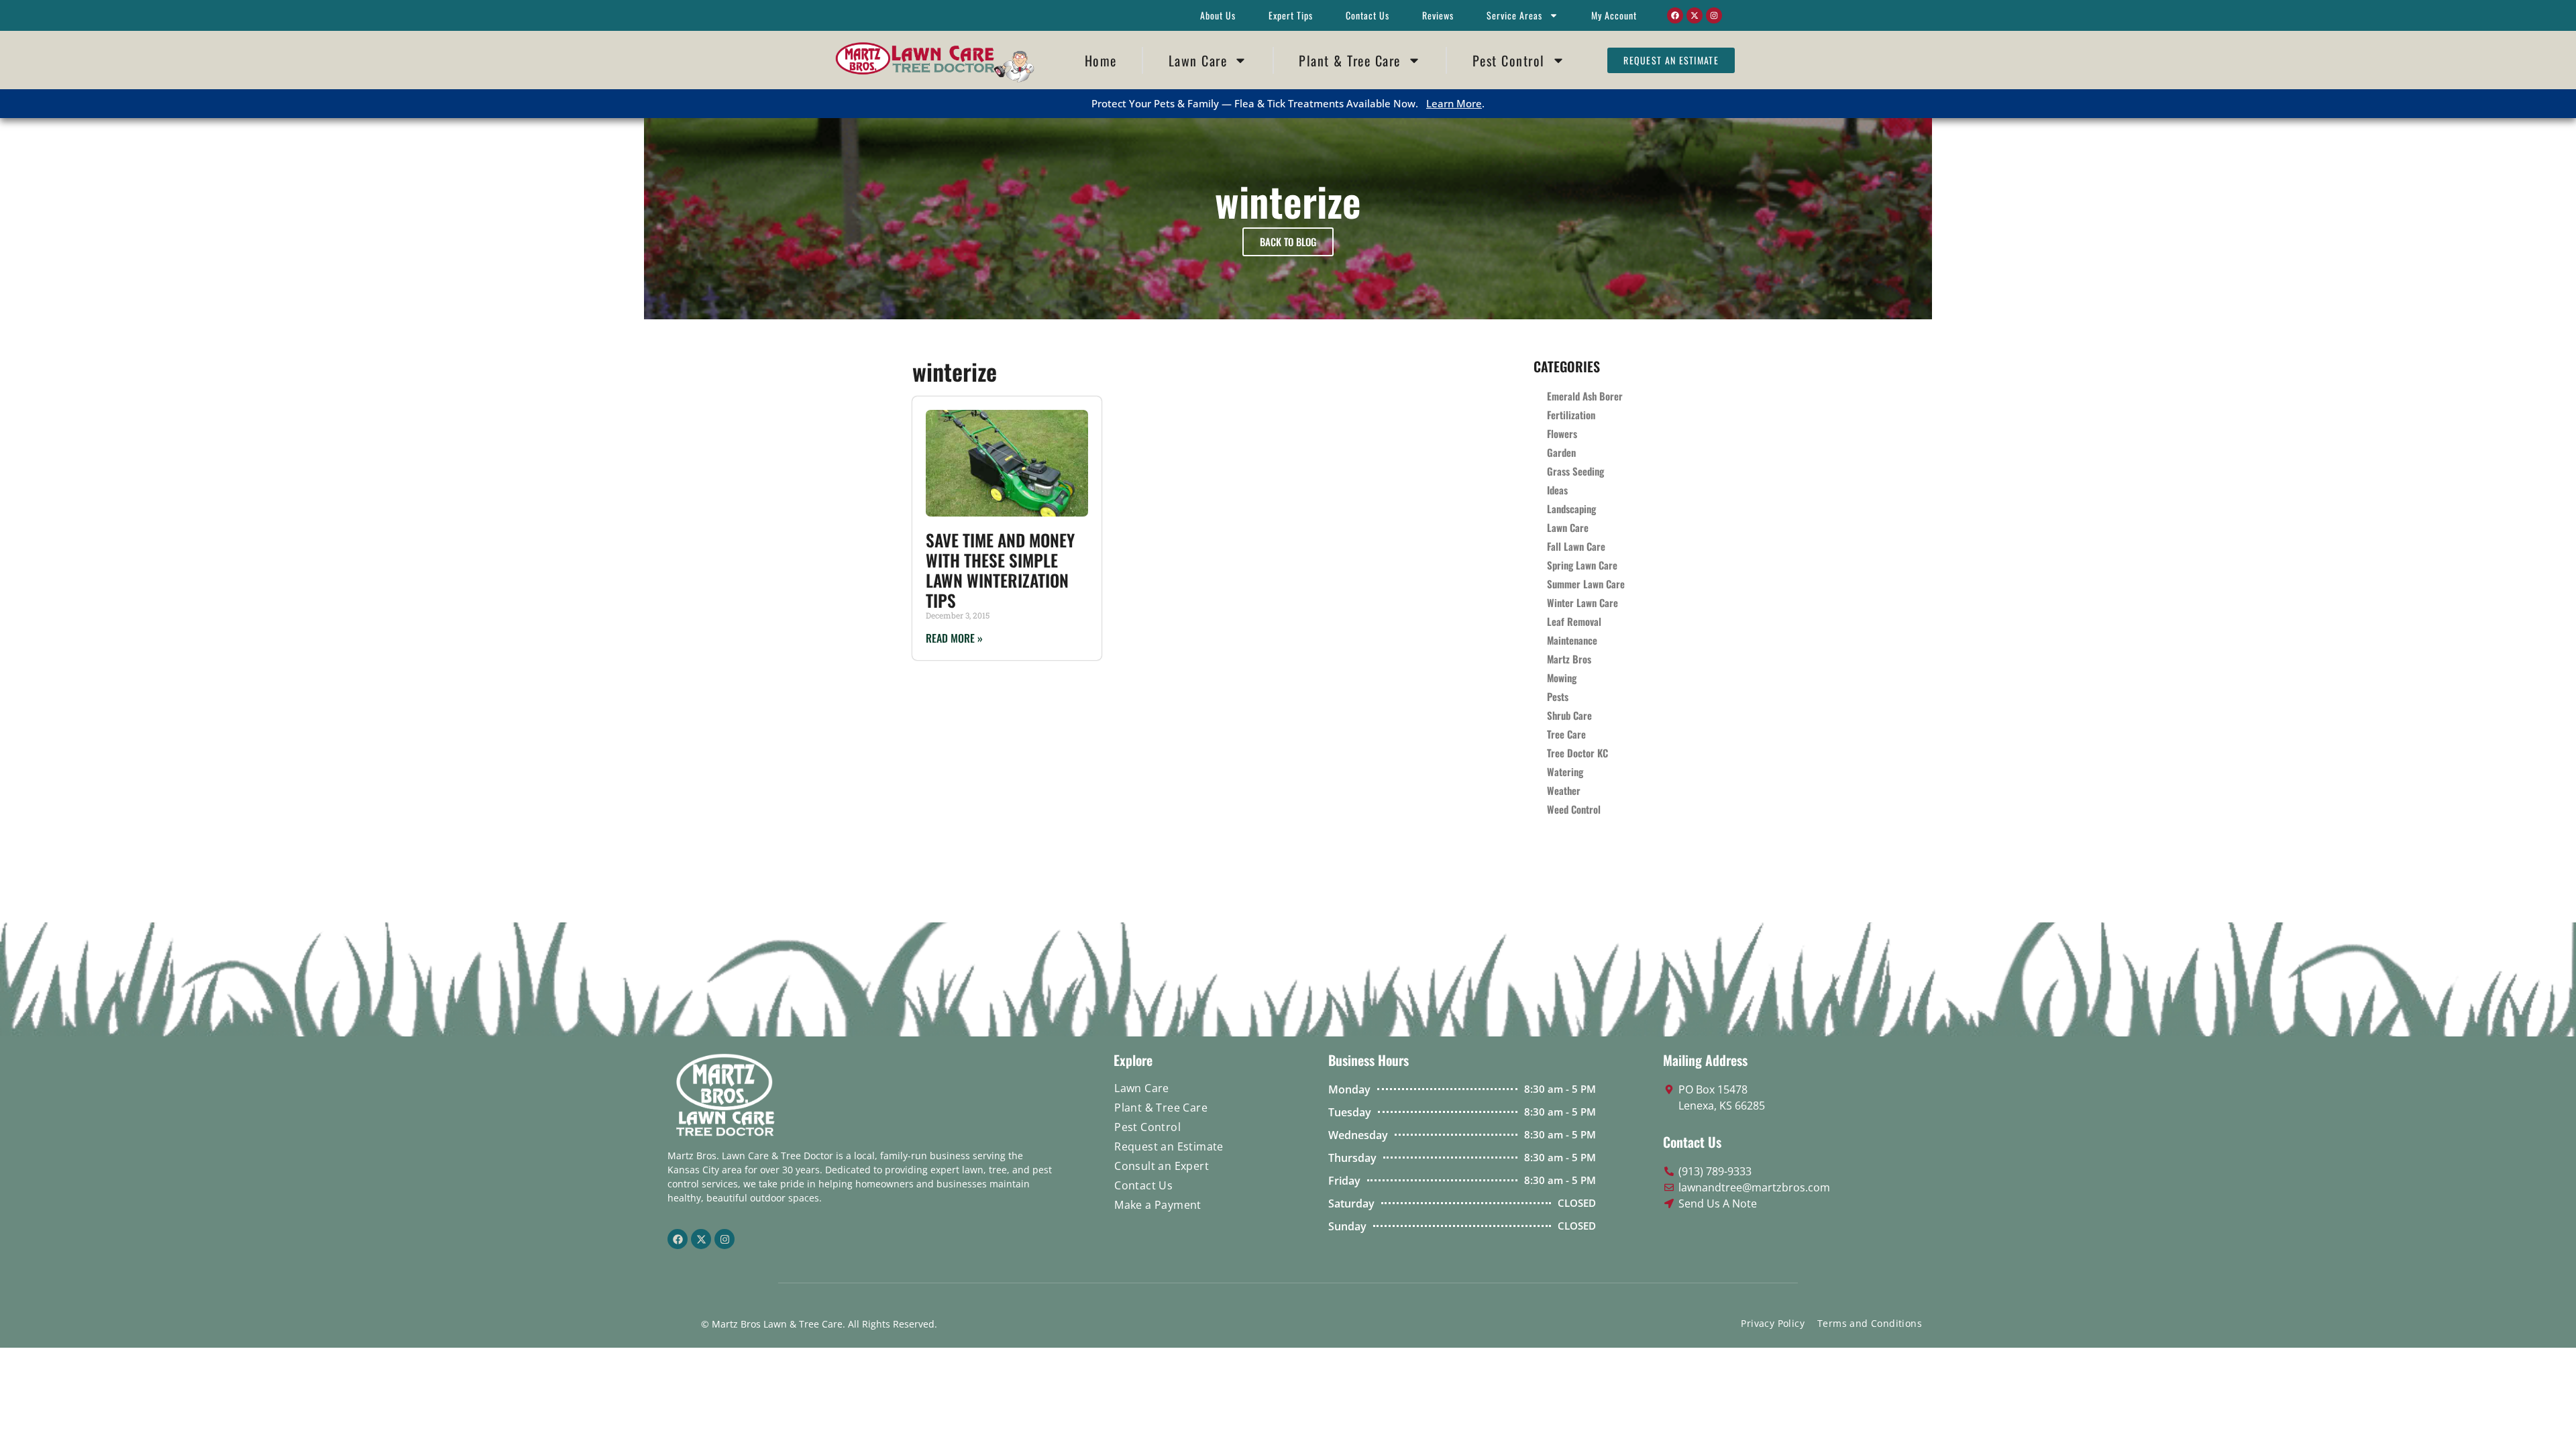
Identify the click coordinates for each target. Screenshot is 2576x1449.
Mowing (1562, 678)
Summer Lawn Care (1586, 584)
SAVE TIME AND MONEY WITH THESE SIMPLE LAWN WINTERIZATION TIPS (1000, 570)
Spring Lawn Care (1582, 565)
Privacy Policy (1773, 1323)
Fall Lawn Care (1576, 546)
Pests (1558, 696)
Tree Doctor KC (1577, 753)
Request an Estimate (1169, 1146)
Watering (1565, 771)
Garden (1561, 452)
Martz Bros (1569, 659)
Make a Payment (1158, 1205)
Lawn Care (1198, 60)
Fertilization (1571, 415)
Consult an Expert (1162, 1166)
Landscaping (1571, 508)
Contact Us (1367, 15)
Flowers (1562, 433)
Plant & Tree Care (1350, 60)
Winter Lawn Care (1582, 602)
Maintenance (1572, 640)
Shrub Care (1569, 715)
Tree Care (1566, 734)
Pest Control (1509, 60)
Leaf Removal (1574, 621)
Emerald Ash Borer (1585, 396)
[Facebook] (1675, 15)
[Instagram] (1714, 15)
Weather (1564, 790)
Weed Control (1574, 809)
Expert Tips (1291, 15)
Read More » (954, 638)
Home (1101, 60)
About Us (1218, 15)
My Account (1614, 15)
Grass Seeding (1575, 471)
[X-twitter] (1695, 15)
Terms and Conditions (1870, 1323)
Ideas (1557, 490)
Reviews (1438, 15)
